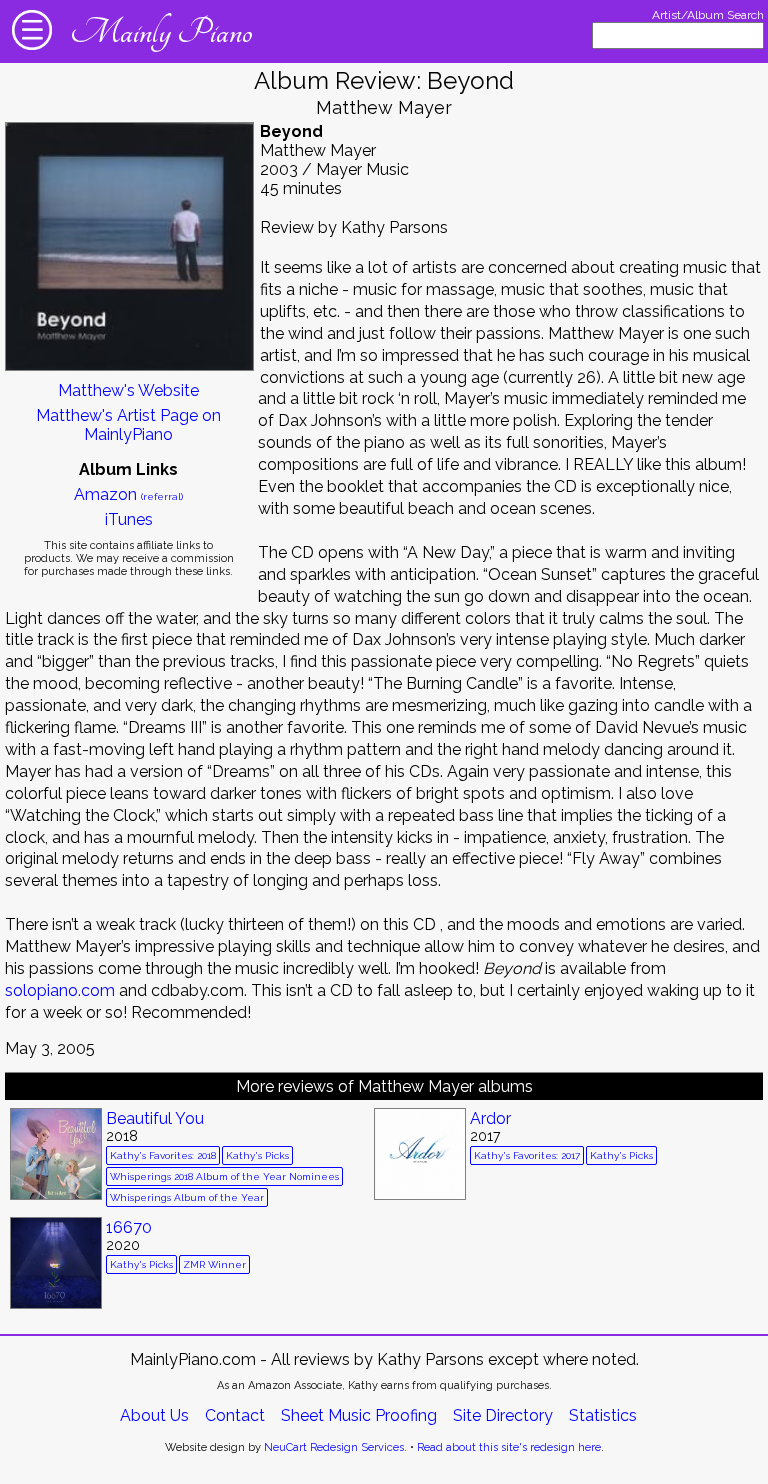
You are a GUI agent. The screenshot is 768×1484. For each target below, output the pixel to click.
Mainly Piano (161, 32)
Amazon (128, 494)
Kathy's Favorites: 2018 (163, 1155)
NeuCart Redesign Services (334, 1447)
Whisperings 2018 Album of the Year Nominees (224, 1176)
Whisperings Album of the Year (187, 1197)
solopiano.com (60, 990)
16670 (129, 1227)
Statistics (603, 1415)
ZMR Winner (214, 1264)
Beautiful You (155, 1118)
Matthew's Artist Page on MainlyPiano (128, 425)
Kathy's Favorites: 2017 (527, 1155)
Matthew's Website (128, 390)
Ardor (490, 1118)
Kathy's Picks (257, 1155)
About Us (154, 1415)
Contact (235, 1415)
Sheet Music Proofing (359, 1415)
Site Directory (503, 1415)
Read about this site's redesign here (509, 1447)
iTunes (129, 519)
